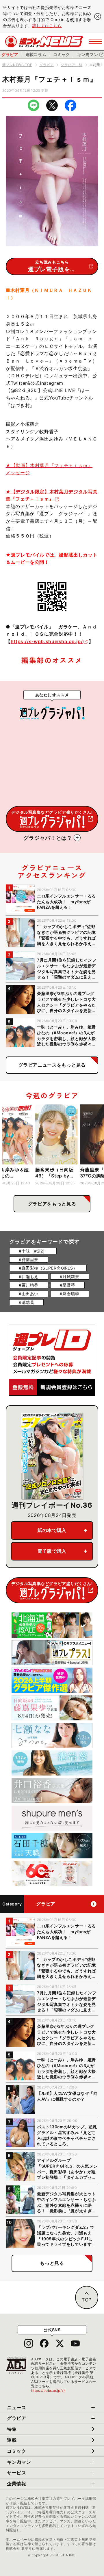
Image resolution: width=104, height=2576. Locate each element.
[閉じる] (98, 16)
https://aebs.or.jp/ (49, 2391)
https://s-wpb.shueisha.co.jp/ (47, 641)
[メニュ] (95, 42)
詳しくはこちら (47, 26)
